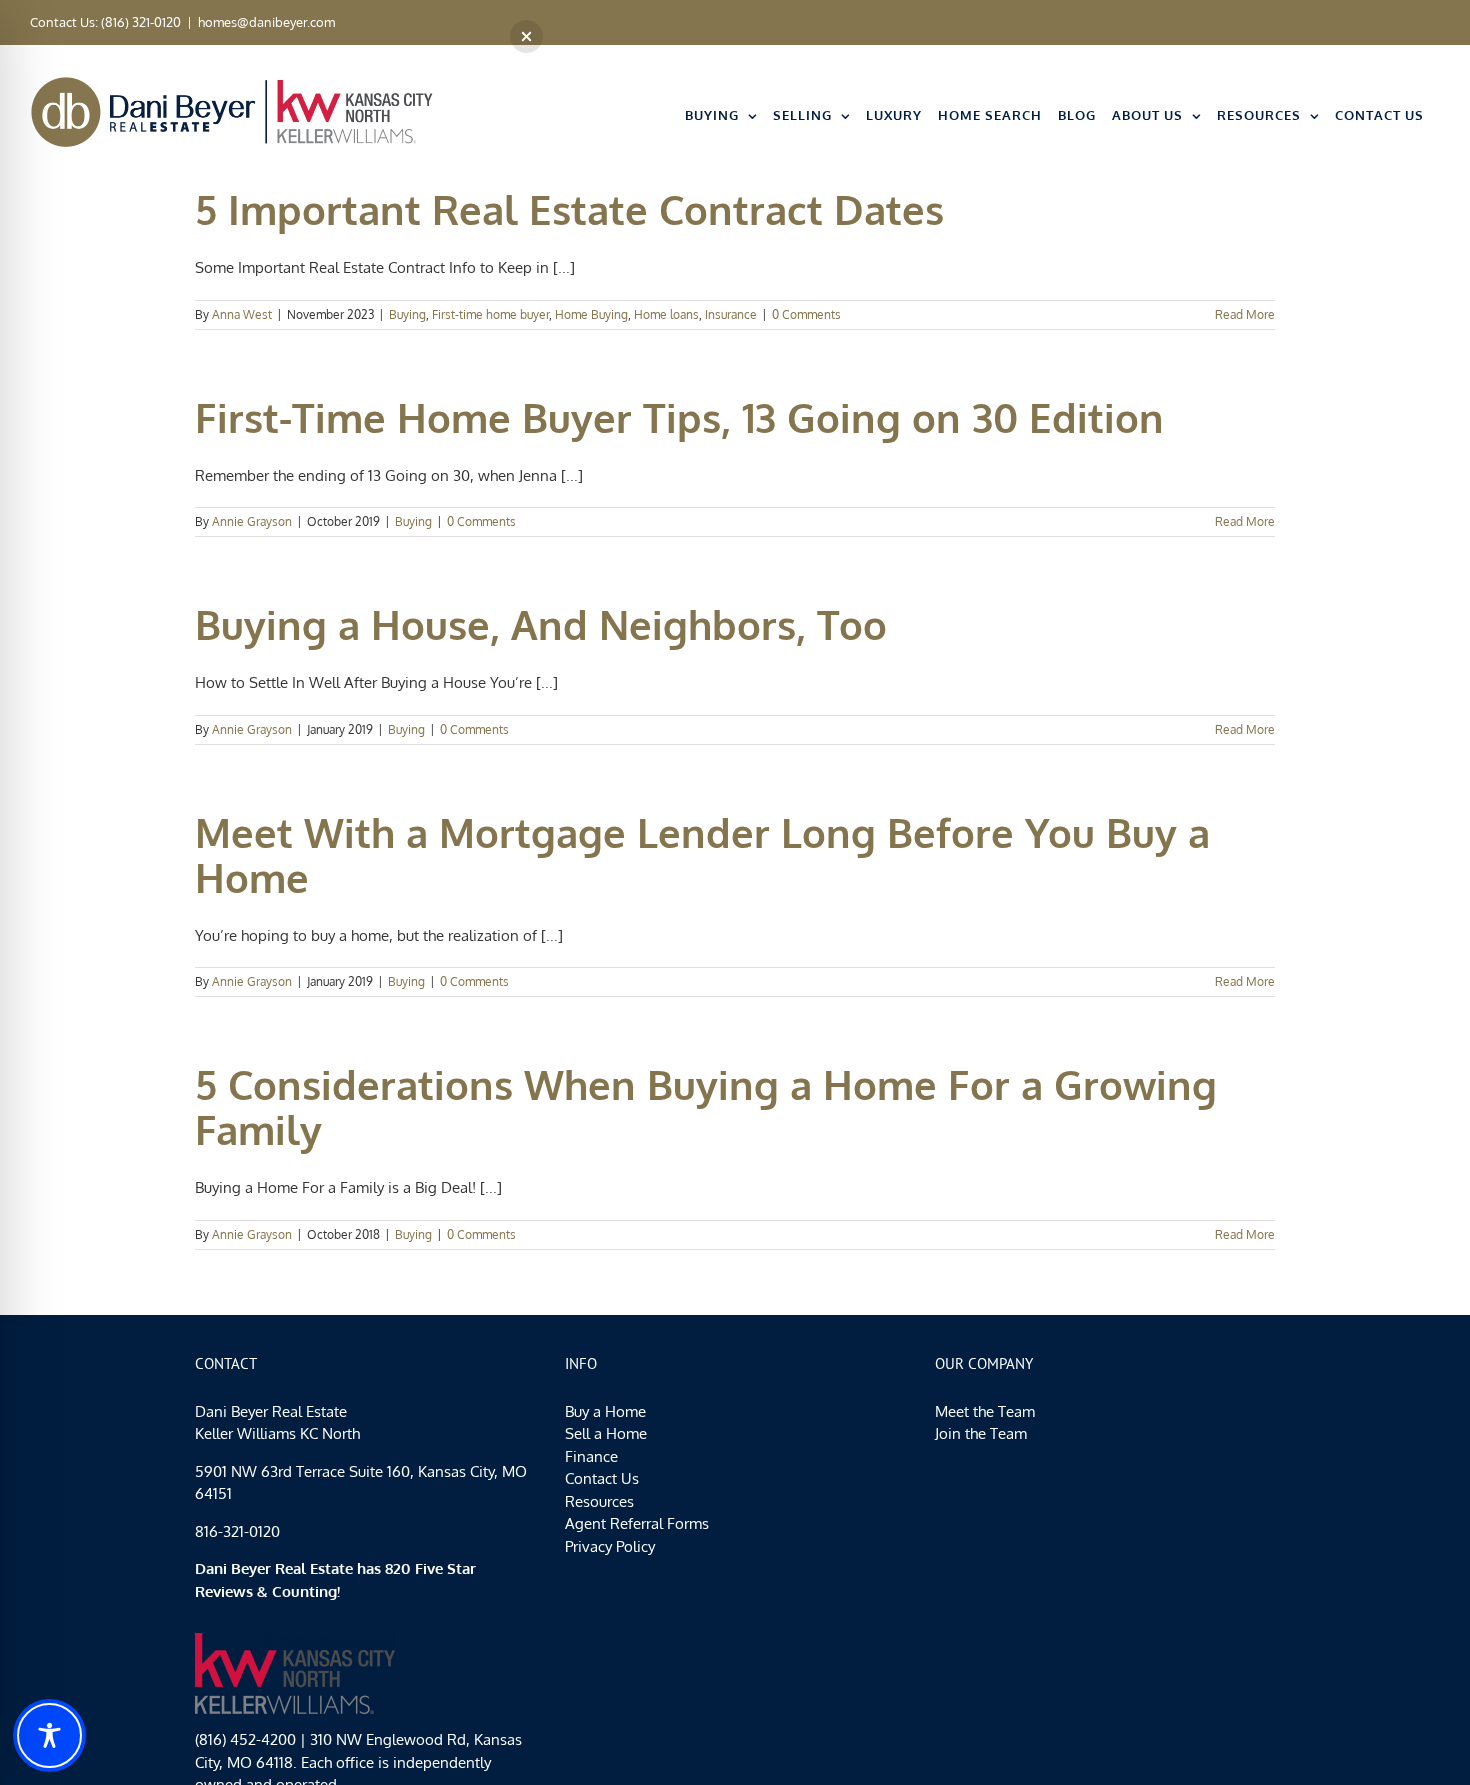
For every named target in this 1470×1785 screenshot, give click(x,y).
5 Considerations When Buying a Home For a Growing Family (706, 1106)
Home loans (666, 314)
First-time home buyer (490, 314)
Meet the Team (985, 1411)
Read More (1245, 314)
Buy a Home (605, 1411)
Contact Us (602, 1478)
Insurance (731, 314)
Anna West (242, 314)
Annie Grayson (252, 521)
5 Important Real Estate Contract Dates (569, 209)
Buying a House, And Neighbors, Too (541, 624)
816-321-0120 (237, 1531)
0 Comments (806, 314)
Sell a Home (606, 1433)
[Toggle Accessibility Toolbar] (49, 1735)
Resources (599, 1501)
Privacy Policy (610, 1546)
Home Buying (591, 314)
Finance (591, 1456)
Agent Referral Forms (637, 1523)
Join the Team (981, 1433)
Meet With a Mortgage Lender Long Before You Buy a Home (702, 854)
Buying (407, 314)
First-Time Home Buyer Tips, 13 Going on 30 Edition (679, 417)
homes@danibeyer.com (266, 22)
